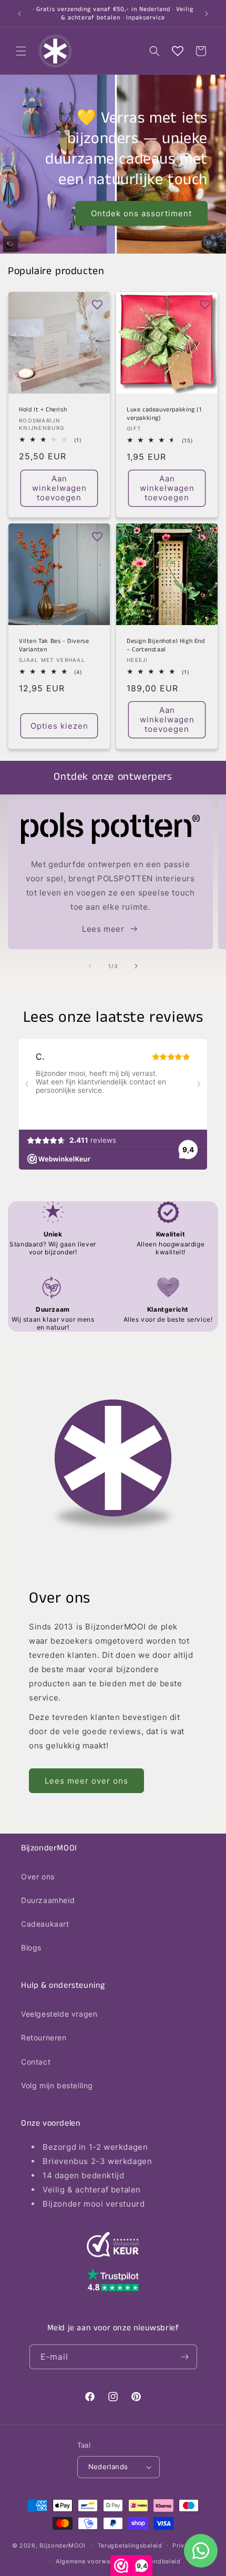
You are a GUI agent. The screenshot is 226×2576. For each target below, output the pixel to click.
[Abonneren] (185, 2357)
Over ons (38, 1876)
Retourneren (44, 2037)
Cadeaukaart (45, 1924)
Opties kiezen (59, 726)
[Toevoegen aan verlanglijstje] (97, 305)
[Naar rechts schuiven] (136, 966)
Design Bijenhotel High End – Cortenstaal (166, 645)
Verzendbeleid (159, 2561)
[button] (21, 51)
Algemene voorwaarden (91, 2561)
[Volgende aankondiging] (207, 14)
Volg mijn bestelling (57, 2085)
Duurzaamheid (48, 1900)
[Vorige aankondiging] (19, 14)
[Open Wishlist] (178, 51)
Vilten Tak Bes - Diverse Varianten (54, 645)
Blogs (31, 1948)
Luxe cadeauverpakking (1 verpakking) (164, 414)
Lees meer (103, 929)
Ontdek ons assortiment (141, 213)
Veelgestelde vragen (59, 2014)
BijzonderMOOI (62, 2545)
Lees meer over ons (86, 1780)
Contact (36, 2062)
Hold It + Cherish (43, 410)
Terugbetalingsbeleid (130, 2545)
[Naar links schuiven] (90, 966)
